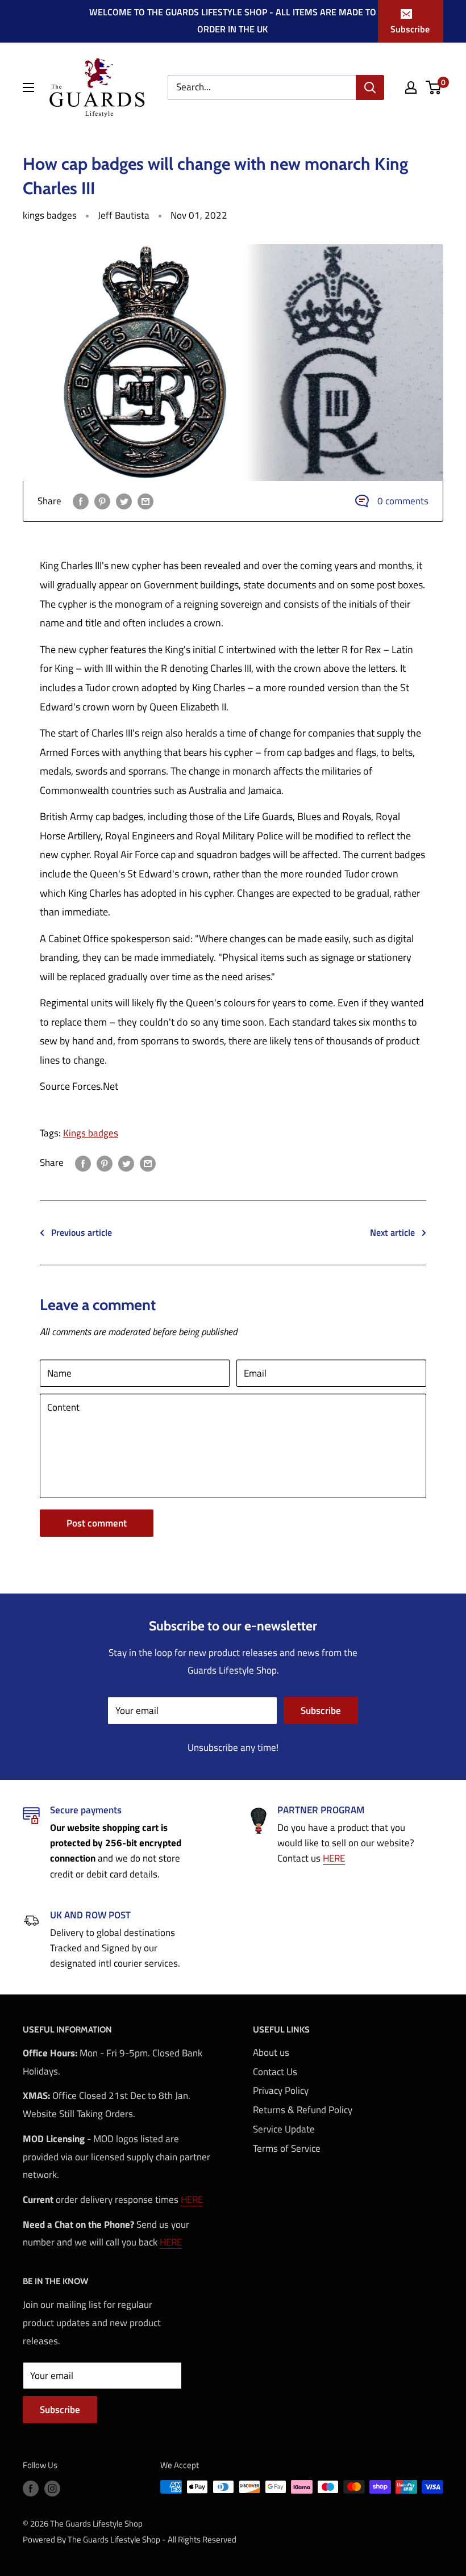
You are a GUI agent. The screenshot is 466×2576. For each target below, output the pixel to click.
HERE (334, 1858)
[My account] (411, 87)
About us (271, 2052)
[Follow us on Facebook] (31, 2488)
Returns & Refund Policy (303, 2110)
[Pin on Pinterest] (102, 501)
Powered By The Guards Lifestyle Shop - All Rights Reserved (130, 2539)
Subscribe (410, 29)
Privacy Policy (281, 2090)
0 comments (403, 501)
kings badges (50, 215)
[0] (434, 87)
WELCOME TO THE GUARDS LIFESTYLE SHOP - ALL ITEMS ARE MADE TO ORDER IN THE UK (233, 20)
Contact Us (275, 2072)
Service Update (284, 2129)
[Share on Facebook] (81, 501)
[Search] (370, 87)
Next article (392, 1232)
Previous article (82, 1232)
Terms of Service (287, 2148)
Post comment (97, 1523)
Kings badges (91, 1133)
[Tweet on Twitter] (124, 501)
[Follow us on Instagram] (52, 2488)
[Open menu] (28, 87)
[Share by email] (145, 501)
